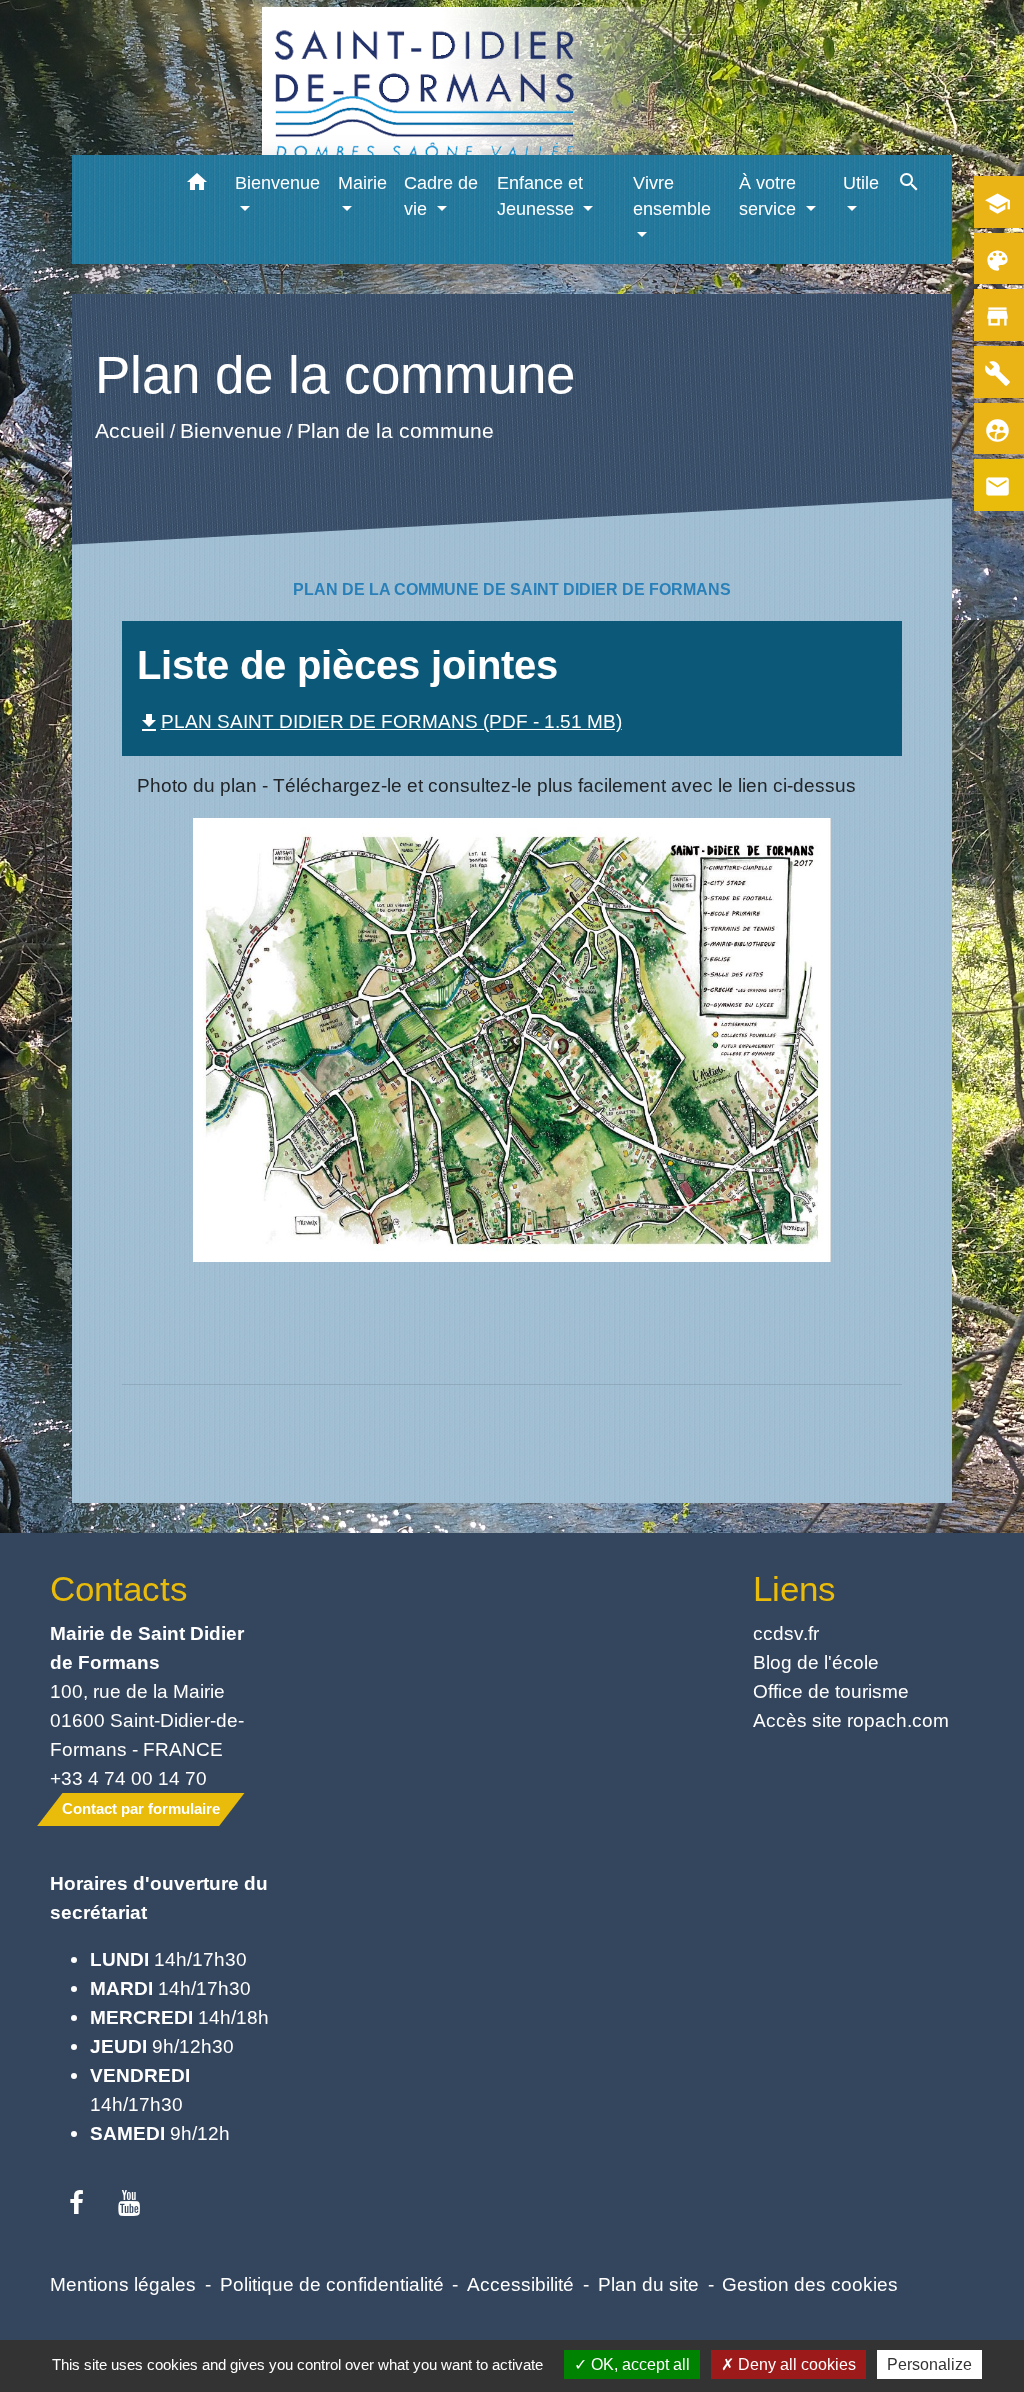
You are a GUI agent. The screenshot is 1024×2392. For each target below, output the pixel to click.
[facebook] (76, 2204)
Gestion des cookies (810, 2284)
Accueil (129, 430)
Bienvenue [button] (277, 183)
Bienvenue (230, 430)
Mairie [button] (362, 183)
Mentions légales (123, 2284)
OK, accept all (638, 2364)
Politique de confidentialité (332, 2284)
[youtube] (129, 2204)
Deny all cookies (795, 2364)
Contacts (119, 1588)
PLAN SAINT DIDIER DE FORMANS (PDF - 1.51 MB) (379, 721)
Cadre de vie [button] (441, 196)
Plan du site (648, 2284)
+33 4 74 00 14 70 (128, 1778)
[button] (196, 185)
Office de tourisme (831, 1691)
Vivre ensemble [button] (672, 196)
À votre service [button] (770, 196)
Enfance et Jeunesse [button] (540, 196)
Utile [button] (861, 183)
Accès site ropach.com (851, 1720)
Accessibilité (520, 2284)
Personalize (929, 2364)
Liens (794, 1588)
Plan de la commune (394, 430)
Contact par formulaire (141, 1808)
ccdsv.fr (786, 1633)
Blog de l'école (816, 1662)
